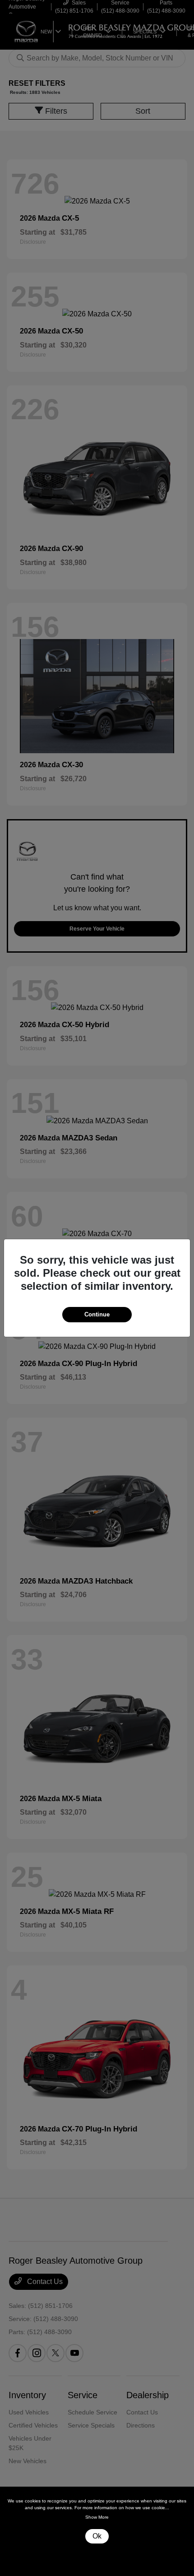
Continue (97, 1314)
